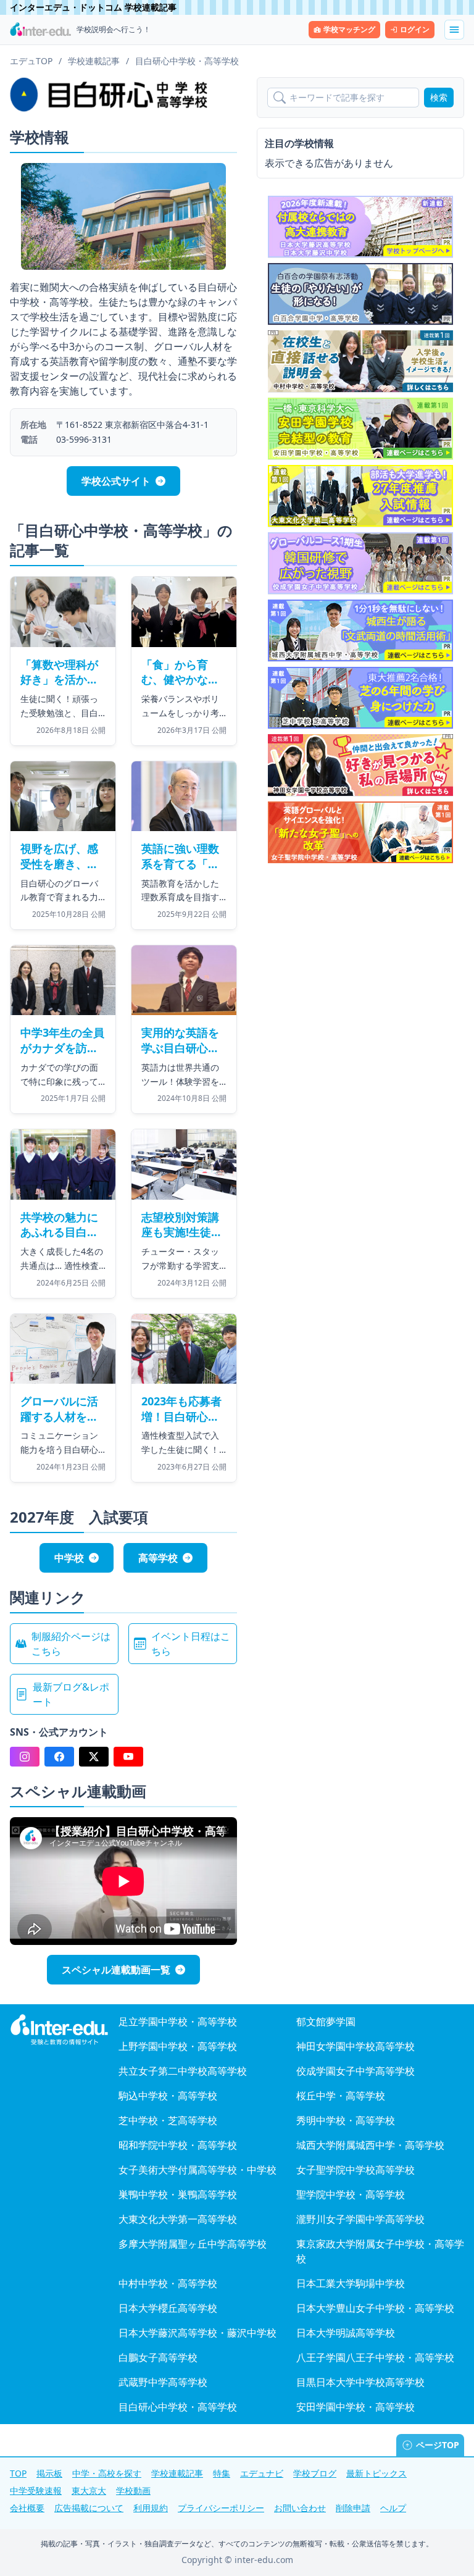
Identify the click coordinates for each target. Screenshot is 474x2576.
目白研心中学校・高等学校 (178, 2407)
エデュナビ (262, 2473)
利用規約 (151, 2508)
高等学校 (158, 1558)
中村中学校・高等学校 (168, 2283)
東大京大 (89, 2490)
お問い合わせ (300, 2508)
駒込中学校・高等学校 (168, 2096)
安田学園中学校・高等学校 (355, 2407)
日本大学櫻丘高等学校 (168, 2308)
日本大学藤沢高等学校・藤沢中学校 (197, 2333)
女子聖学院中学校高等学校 (355, 2170)
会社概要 (27, 2508)
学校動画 (133, 2490)
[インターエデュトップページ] (59, 2030)
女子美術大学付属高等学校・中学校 (197, 2170)
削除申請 (353, 2508)
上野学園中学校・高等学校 (178, 2046)
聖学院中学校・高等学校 (351, 2194)
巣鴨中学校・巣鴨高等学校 (178, 2194)
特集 (222, 2473)
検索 (439, 97)
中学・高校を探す (107, 2473)
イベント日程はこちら (191, 1644)
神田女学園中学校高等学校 (355, 2046)
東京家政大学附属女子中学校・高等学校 (380, 2251)
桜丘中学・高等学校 (341, 2096)
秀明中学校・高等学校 (346, 2120)
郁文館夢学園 (326, 2022)
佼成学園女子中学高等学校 (355, 2071)
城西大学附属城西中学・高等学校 (370, 2145)
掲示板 (49, 2473)
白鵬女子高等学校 (158, 2357)
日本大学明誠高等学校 (346, 2333)
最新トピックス (376, 2473)
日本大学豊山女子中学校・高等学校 (375, 2308)
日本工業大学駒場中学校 (351, 2283)
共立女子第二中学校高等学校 (183, 2071)
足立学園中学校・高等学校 (178, 2022)
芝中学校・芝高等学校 (168, 2120)
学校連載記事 (177, 2473)
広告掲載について (89, 2508)
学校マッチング (349, 29)
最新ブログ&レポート (71, 1694)
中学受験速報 (36, 2490)
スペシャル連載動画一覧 (116, 1970)
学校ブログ (315, 2473)
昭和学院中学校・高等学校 (178, 2145)
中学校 (69, 1558)
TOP (18, 2473)
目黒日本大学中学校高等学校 (360, 2382)
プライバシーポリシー (221, 2508)
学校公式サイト (116, 481)
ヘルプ (393, 2508)
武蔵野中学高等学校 (163, 2382)
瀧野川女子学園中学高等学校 (360, 2219)
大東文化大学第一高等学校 (178, 2219)
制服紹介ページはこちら (71, 1644)
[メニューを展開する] (454, 30)
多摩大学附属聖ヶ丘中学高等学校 (193, 2244)
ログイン (415, 29)
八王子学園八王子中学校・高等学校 (375, 2357)
